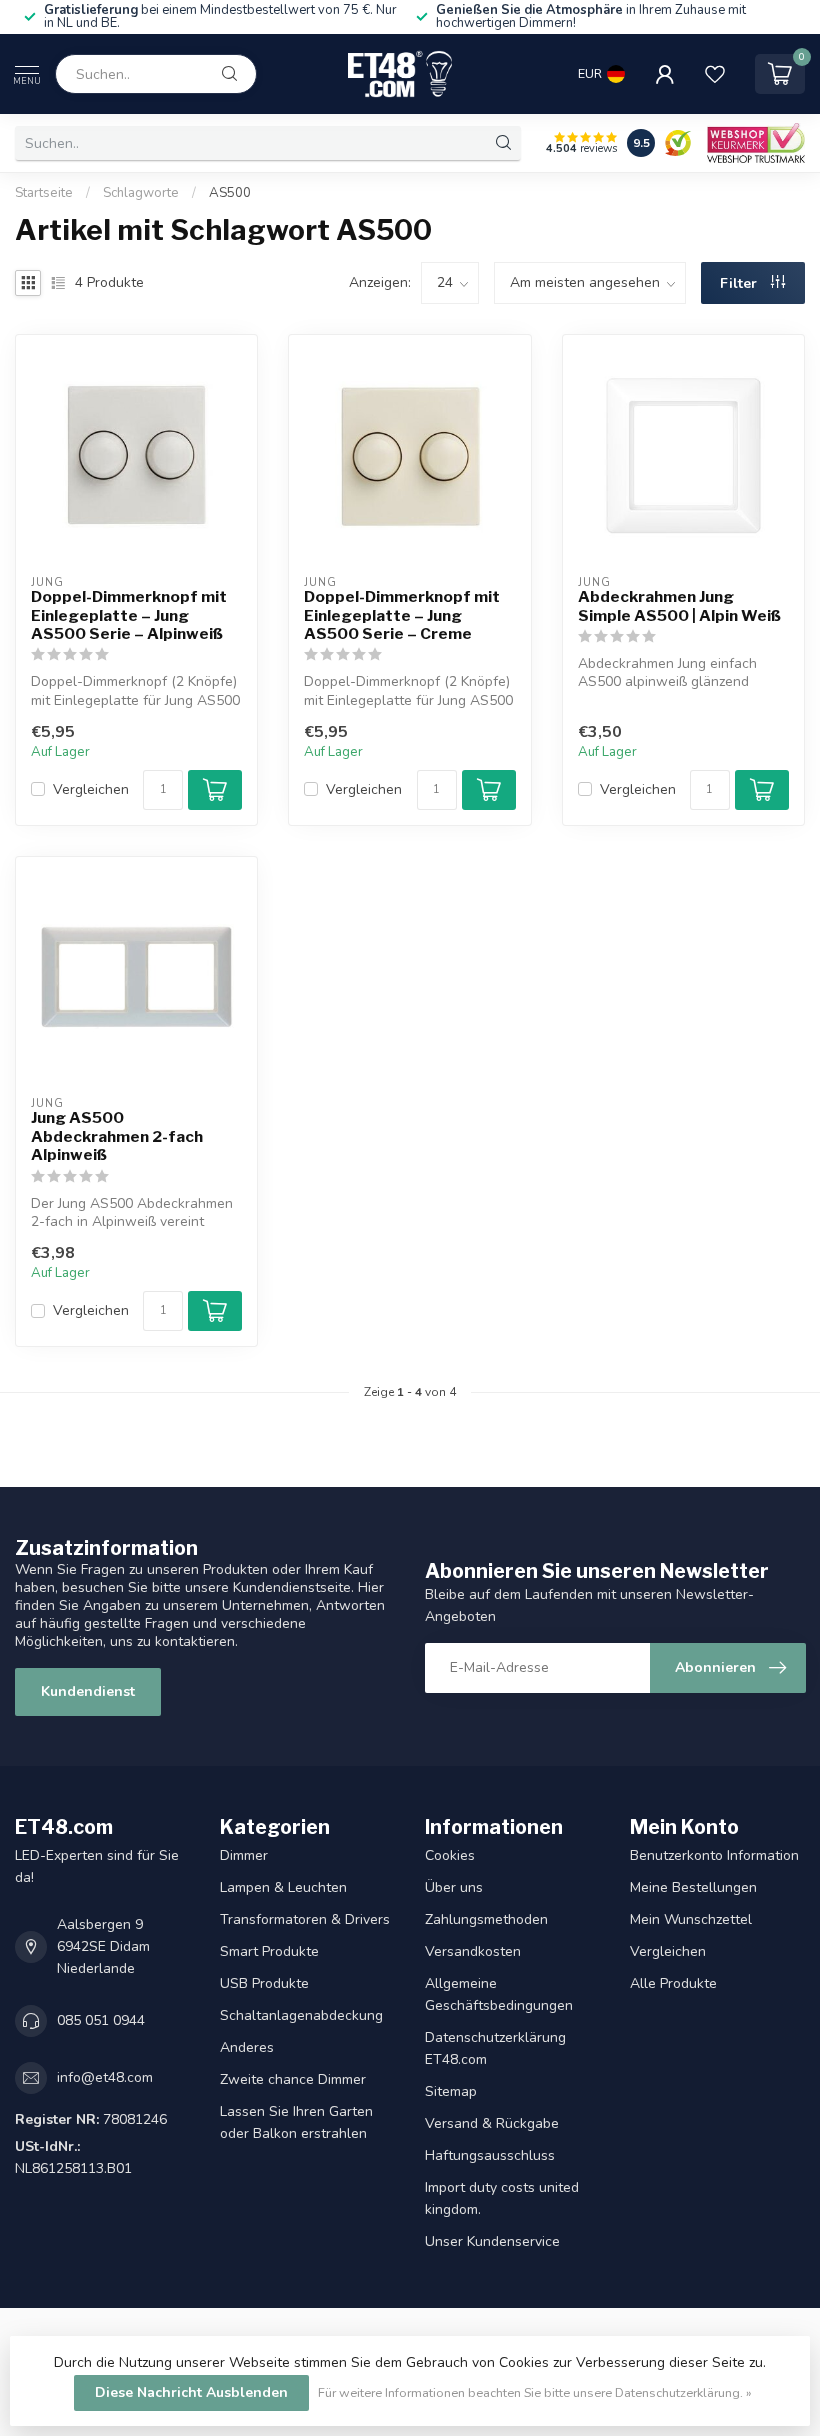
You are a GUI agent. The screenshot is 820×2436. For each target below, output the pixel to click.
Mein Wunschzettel (691, 1919)
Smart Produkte (269, 1951)
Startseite (44, 193)
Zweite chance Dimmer (293, 2079)
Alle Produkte (673, 1983)
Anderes (247, 2047)
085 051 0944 (101, 2020)
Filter (740, 283)
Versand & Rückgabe (492, 2123)
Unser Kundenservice (492, 2241)
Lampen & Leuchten (283, 1887)
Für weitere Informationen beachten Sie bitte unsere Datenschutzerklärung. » (535, 2392)
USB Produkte (264, 1983)
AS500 (230, 193)
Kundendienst (88, 1691)
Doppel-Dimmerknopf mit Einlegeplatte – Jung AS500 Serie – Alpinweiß (129, 615)
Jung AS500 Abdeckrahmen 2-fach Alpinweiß (117, 1136)
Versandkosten (473, 1951)
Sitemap (451, 2091)
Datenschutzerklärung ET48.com (495, 2048)
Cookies (450, 1855)
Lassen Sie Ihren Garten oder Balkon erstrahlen (296, 2122)
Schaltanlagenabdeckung (301, 2015)
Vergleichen (91, 789)
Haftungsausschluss (490, 2155)
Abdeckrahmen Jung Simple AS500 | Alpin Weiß (679, 606)
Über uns (454, 1887)
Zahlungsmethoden (486, 1919)
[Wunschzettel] (715, 74)
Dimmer (244, 1855)
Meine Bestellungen (693, 1887)
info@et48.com (105, 2077)
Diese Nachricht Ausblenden (191, 2392)
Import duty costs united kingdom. (502, 2198)
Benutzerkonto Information (714, 1855)
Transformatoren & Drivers (305, 1919)
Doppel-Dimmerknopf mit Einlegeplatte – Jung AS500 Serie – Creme (402, 615)
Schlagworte (141, 193)
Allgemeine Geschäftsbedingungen (499, 1994)
